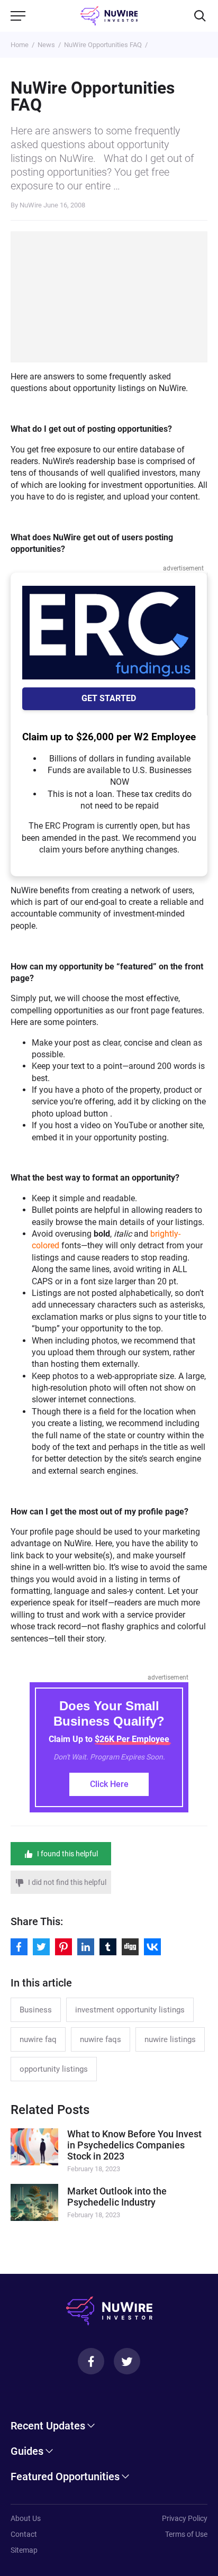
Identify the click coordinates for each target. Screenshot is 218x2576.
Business (36, 2010)
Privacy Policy (185, 2518)
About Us (26, 2518)
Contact (24, 2534)
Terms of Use (186, 2534)
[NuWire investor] (109, 16)
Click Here (109, 1784)
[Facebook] (91, 2361)
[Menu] (18, 16)
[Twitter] (127, 2361)
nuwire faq (38, 2039)
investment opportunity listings (130, 2010)
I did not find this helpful (67, 1882)
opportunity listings (54, 2069)
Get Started (109, 698)
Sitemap (24, 2550)
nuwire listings (170, 2039)
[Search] (200, 16)
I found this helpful (67, 1854)
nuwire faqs (101, 2039)
